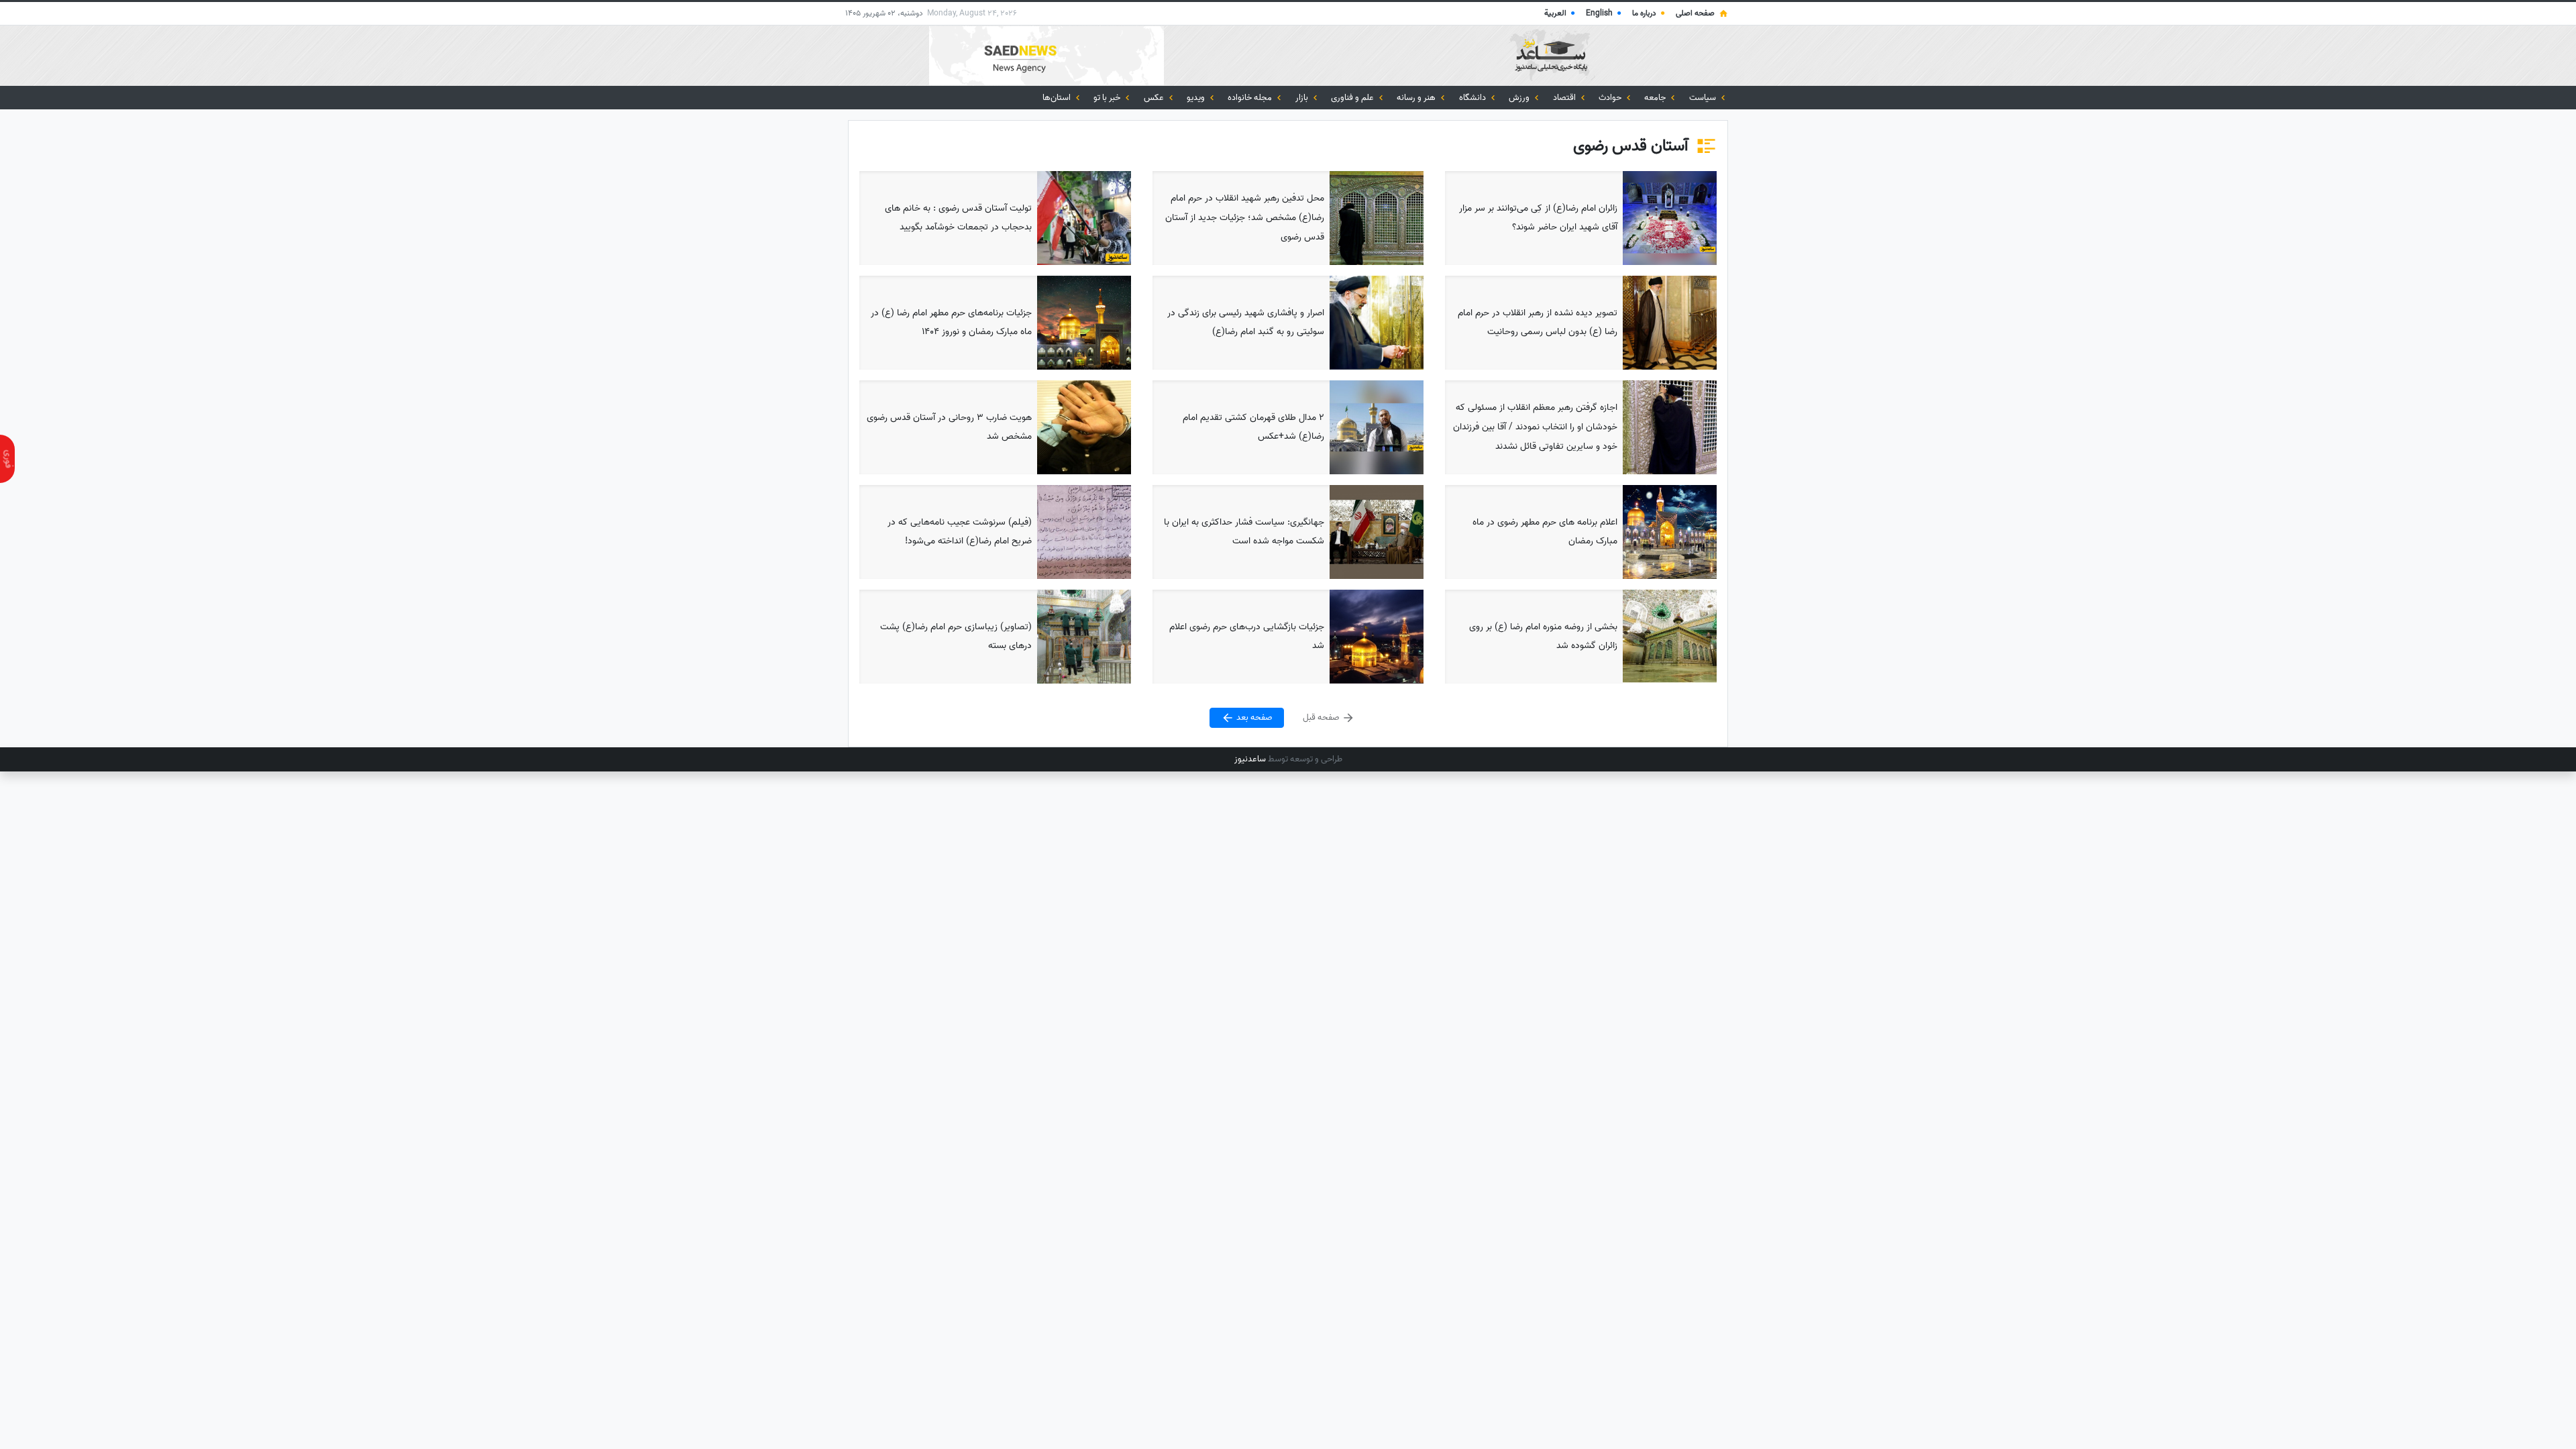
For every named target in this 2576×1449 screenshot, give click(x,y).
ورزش (1520, 98)
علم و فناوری (1353, 98)
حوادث (1611, 98)
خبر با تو (1108, 98)
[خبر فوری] (7, 459)
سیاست (1704, 98)
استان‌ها (1058, 98)
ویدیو (1197, 98)
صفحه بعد (1253, 718)
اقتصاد (1565, 98)
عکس (1155, 98)
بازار (1303, 98)
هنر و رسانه (1417, 98)
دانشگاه (1473, 98)
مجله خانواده (1251, 98)
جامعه (1656, 98)
